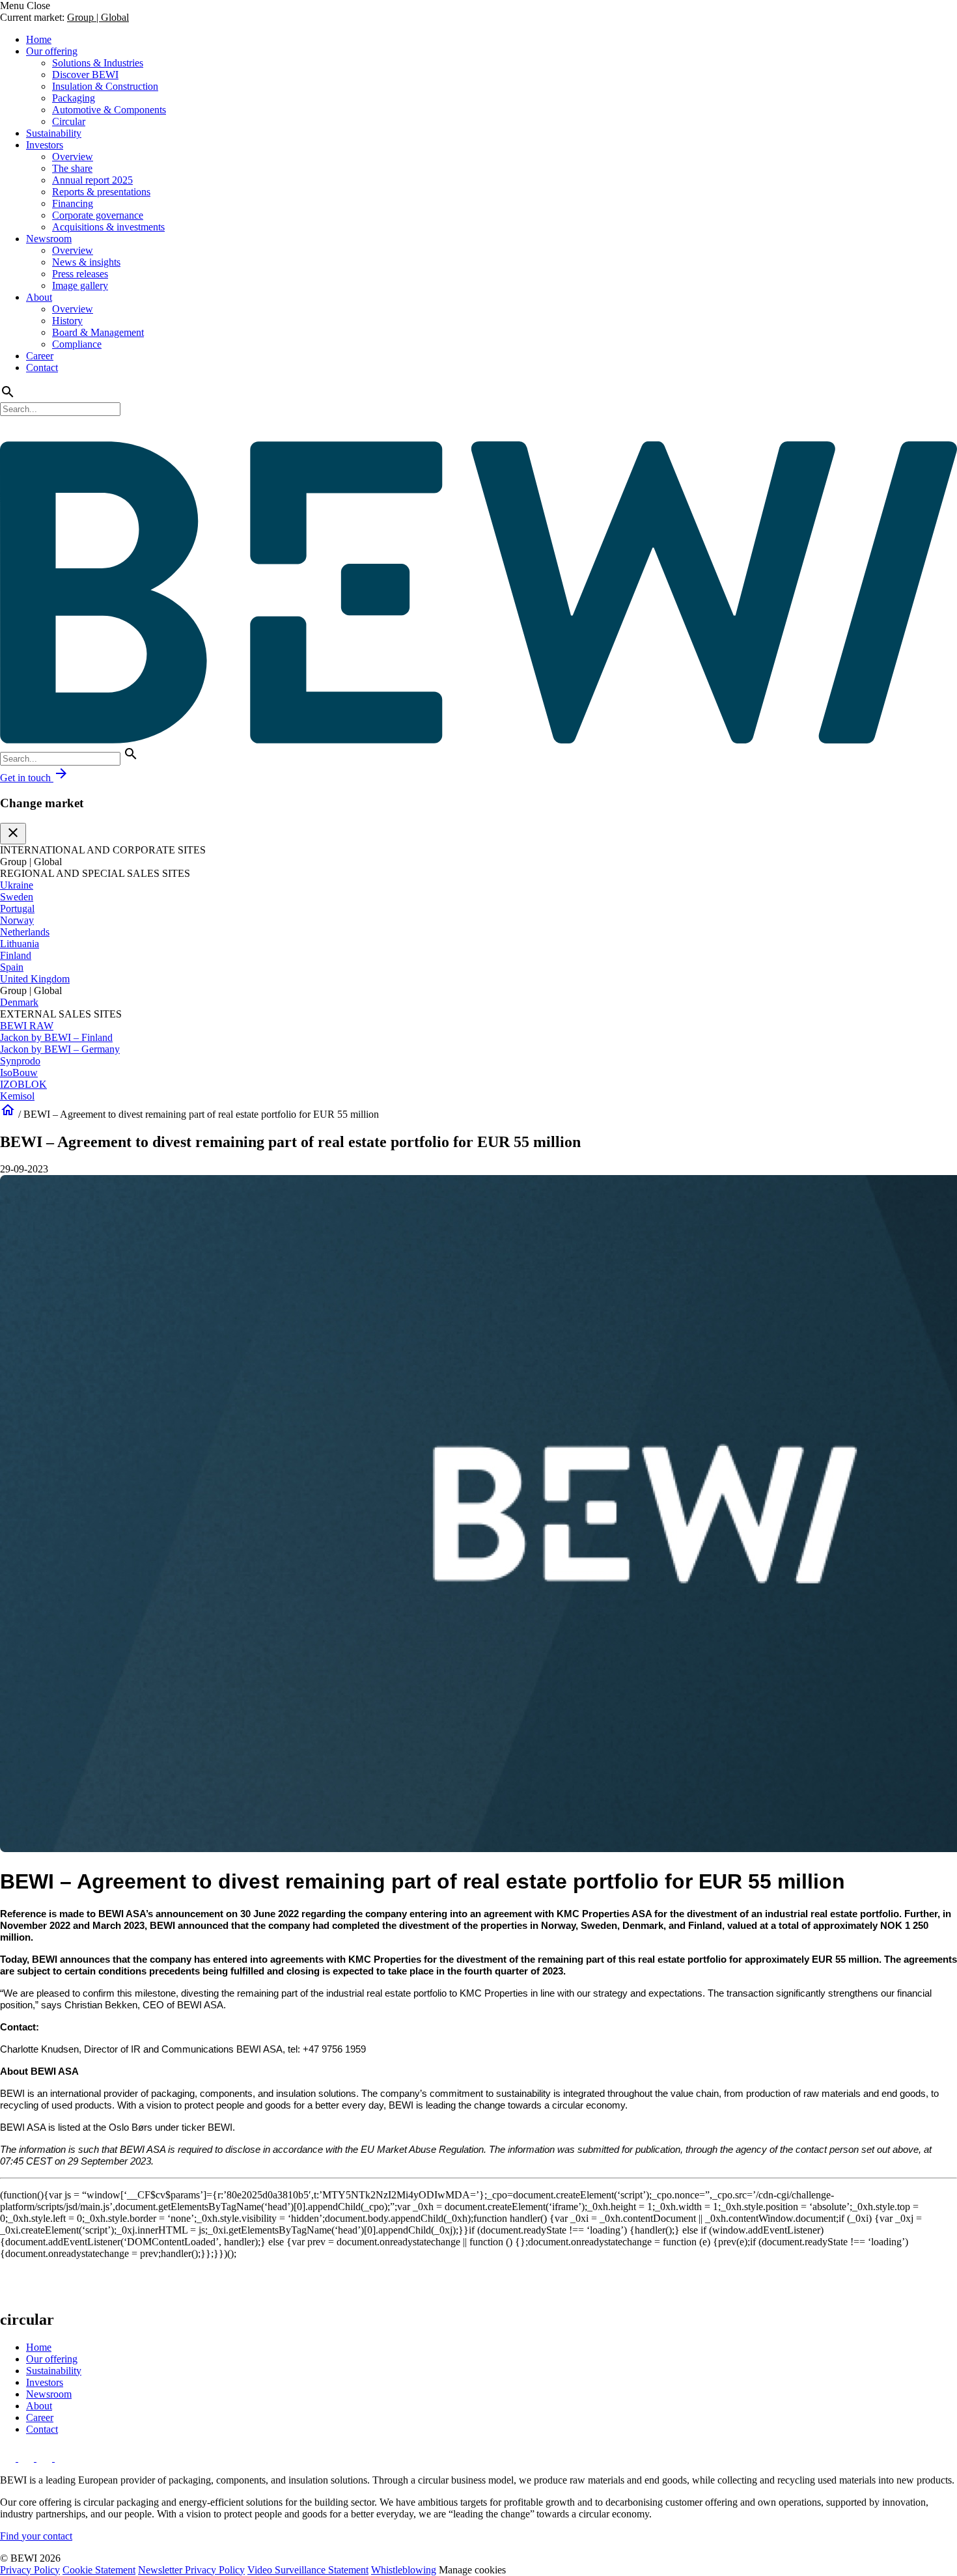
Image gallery (80, 285)
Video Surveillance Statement (308, 2570)
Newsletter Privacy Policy (191, 2570)
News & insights (86, 262)
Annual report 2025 (92, 180)
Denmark (19, 1002)
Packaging (74, 98)
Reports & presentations (101, 192)
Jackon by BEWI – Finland (56, 1037)
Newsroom (49, 239)
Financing (73, 203)
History (67, 321)
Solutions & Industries (98, 63)
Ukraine (17, 885)
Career (40, 356)
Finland (16, 955)
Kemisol (17, 1096)
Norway (17, 920)
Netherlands (25, 932)
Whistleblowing (404, 2570)
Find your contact (36, 2536)
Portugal (17, 908)
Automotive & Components (109, 110)
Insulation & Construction (105, 86)
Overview (73, 157)
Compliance (77, 344)
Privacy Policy (30, 2570)
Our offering (52, 51)
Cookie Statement (99, 2570)
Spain (12, 967)
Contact (42, 367)
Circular (69, 121)
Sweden (17, 897)
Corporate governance (98, 215)
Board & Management (98, 332)
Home (39, 39)
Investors (45, 145)
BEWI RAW (27, 1026)
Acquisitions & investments (108, 227)
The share (72, 168)
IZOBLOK (23, 1084)
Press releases (80, 274)
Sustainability (54, 133)
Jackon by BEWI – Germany (60, 1049)
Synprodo (20, 1061)
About (39, 297)
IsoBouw (19, 1073)
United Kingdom (35, 979)
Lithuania (20, 944)
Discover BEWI (85, 75)
